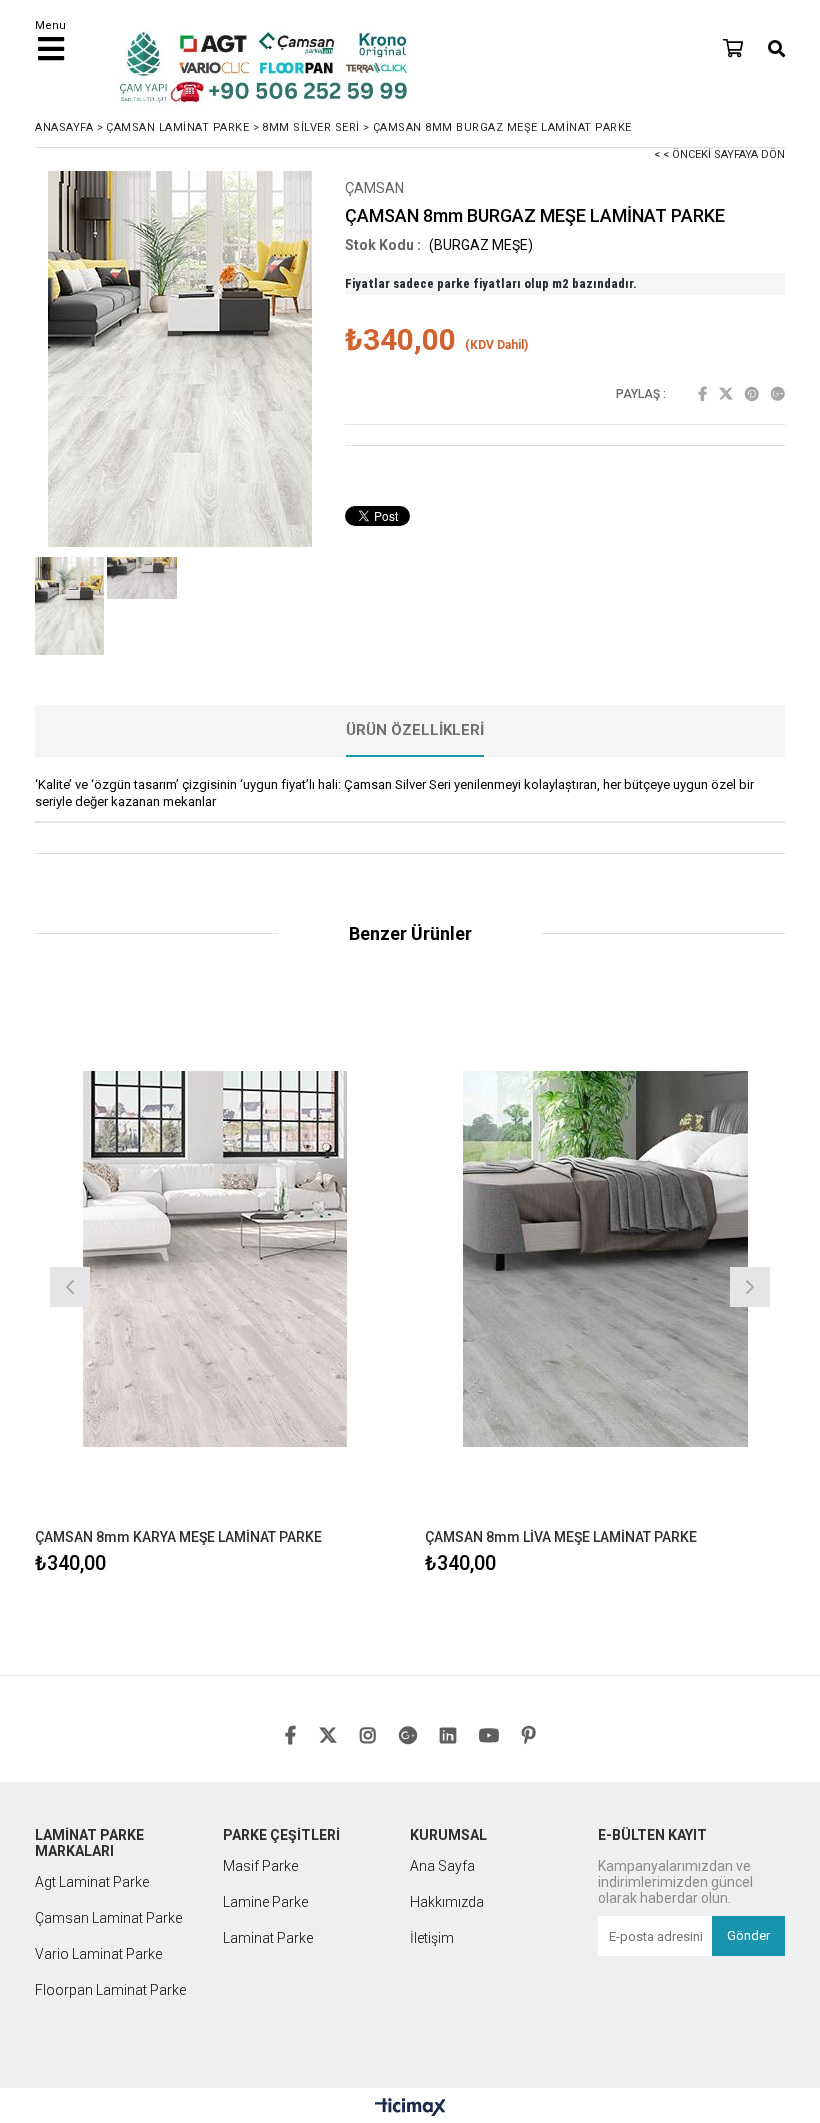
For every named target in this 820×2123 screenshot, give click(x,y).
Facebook (702, 394)
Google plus (778, 394)
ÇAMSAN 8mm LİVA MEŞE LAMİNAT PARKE (561, 1537)
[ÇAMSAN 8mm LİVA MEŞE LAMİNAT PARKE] (605, 1259)
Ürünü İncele (305, 1284)
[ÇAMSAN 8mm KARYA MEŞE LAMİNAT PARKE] (215, 1259)
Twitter (726, 394)
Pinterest (752, 394)
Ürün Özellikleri (415, 730)
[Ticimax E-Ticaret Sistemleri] (410, 2108)
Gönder (748, 1935)
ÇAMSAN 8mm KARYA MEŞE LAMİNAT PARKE (178, 1537)
